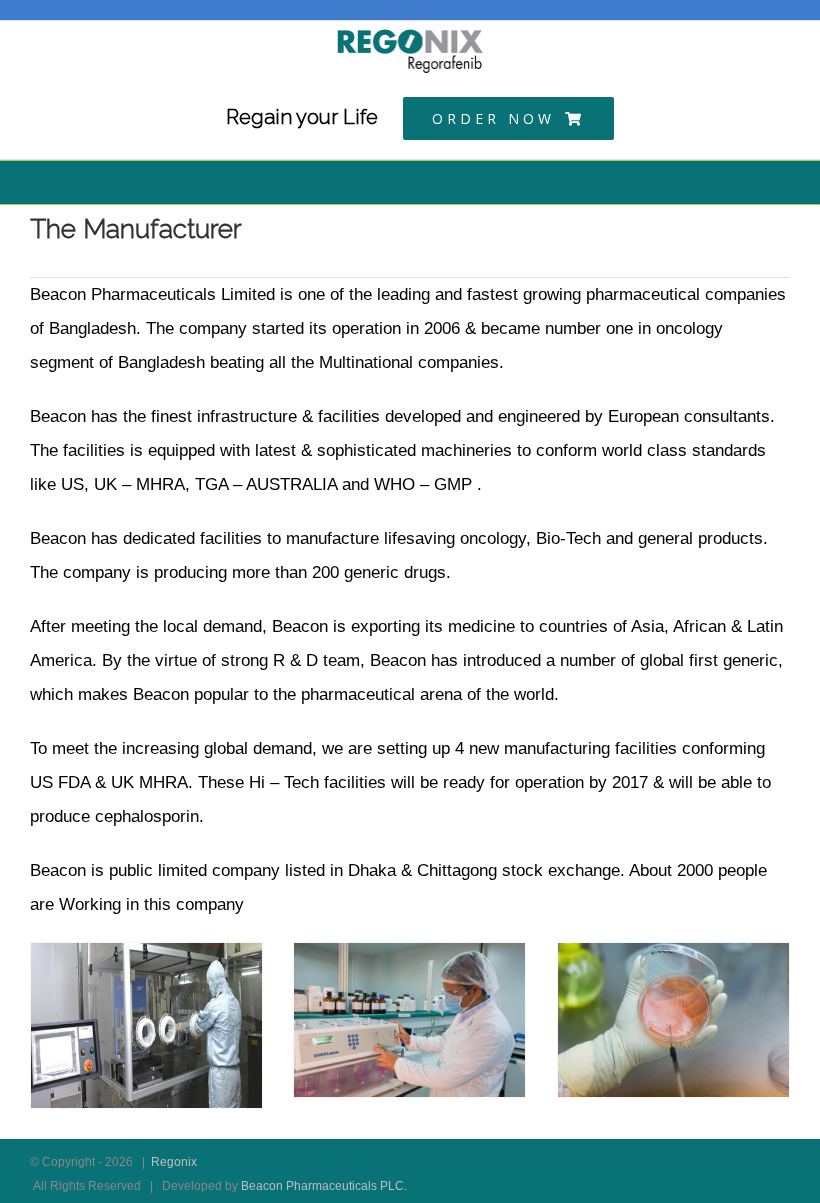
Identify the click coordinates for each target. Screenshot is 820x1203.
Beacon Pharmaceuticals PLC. (324, 1186)
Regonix (174, 1162)
